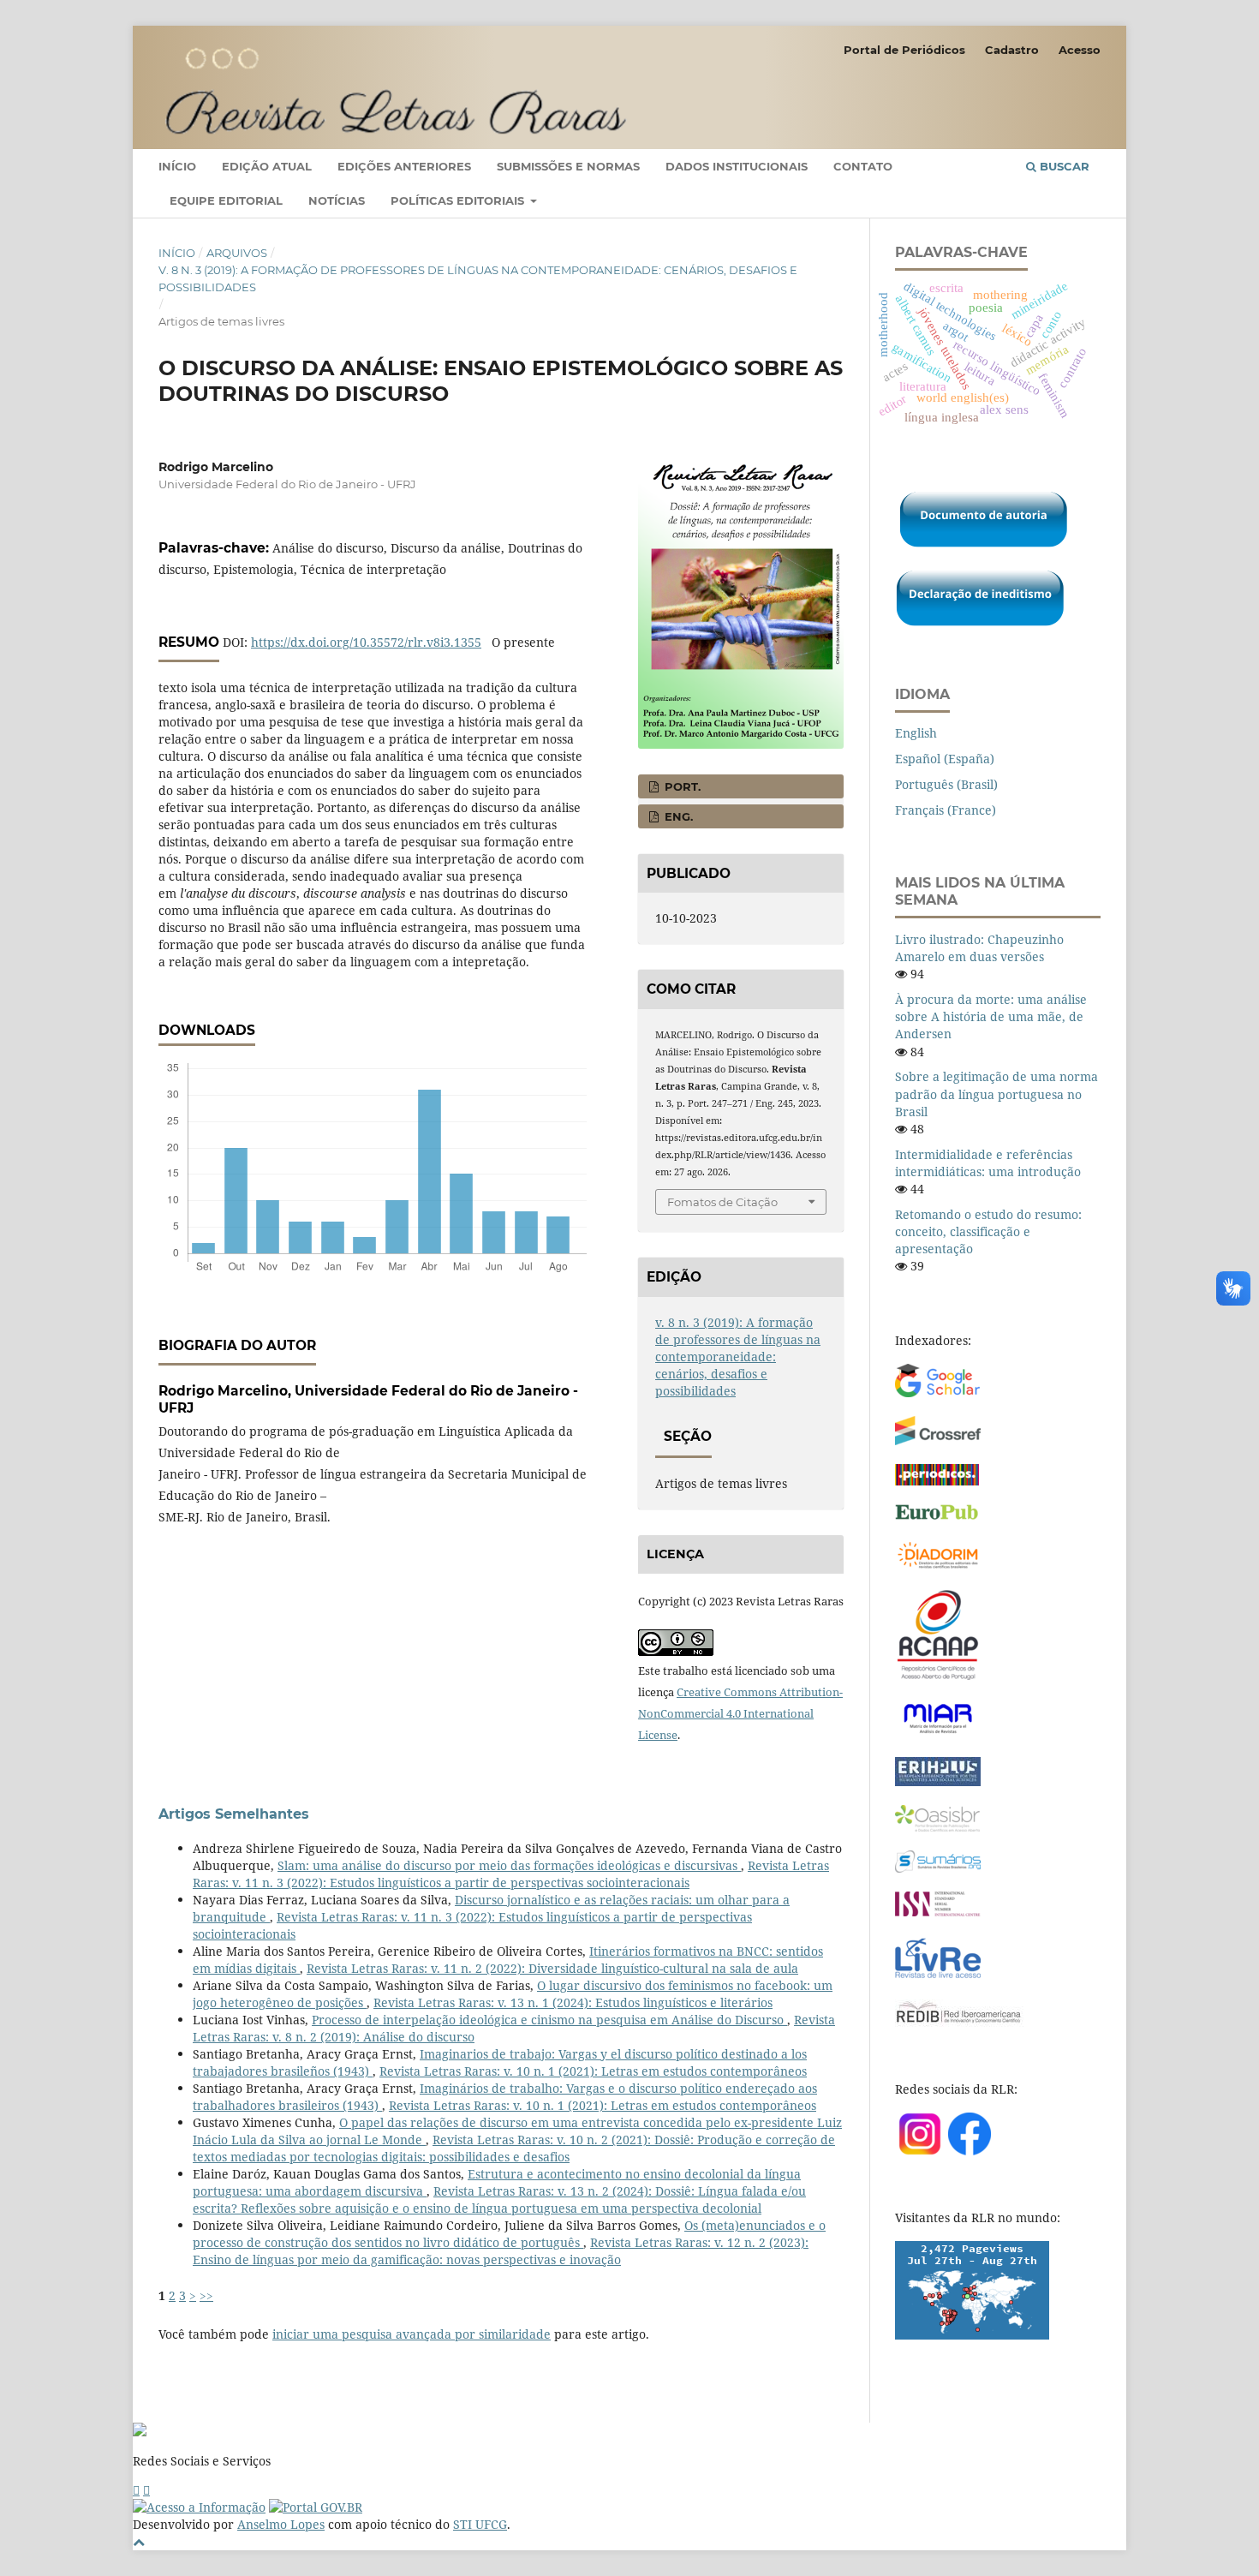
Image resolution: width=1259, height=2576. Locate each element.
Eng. (677, 816)
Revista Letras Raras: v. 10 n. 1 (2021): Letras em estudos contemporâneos (593, 2071)
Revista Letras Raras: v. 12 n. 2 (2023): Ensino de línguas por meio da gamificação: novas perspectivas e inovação (501, 2251)
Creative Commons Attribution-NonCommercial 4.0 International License (740, 1713)
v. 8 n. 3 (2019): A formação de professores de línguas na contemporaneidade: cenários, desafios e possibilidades (478, 278)
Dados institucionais (737, 166)
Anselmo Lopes (281, 2524)
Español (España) (945, 759)
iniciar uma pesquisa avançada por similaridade (412, 2334)
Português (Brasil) (946, 784)
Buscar (1063, 166)
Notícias (337, 200)
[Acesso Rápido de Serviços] (136, 2490)
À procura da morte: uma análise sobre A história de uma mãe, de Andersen (991, 1016)
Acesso (1080, 50)
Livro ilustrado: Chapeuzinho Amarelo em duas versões (979, 948)
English (916, 733)
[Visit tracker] (972, 2335)
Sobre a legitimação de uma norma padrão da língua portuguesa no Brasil (996, 1094)
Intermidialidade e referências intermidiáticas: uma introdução (988, 1163)
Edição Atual (267, 166)
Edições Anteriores (404, 166)
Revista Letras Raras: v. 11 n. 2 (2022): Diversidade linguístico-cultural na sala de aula (552, 1968)
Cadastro (1012, 50)
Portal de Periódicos (904, 50)
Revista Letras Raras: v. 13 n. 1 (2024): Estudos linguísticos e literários (573, 2002)
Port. (681, 786)
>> (206, 2295)
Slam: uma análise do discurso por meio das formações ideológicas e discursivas (509, 1865)
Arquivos (237, 253)
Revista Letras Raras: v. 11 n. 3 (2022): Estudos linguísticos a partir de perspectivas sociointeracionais (511, 1874)
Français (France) (946, 810)
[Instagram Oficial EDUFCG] (146, 2490)
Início (177, 166)
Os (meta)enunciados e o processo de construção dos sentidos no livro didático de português (509, 2234)
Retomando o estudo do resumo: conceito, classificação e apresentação (988, 1231)
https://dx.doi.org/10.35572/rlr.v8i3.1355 (366, 642)
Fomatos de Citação (722, 1202)
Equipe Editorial (226, 200)
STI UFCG (480, 2524)
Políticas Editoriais (459, 200)
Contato (863, 166)
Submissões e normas (568, 166)
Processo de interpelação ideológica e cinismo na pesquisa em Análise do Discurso (549, 2020)
